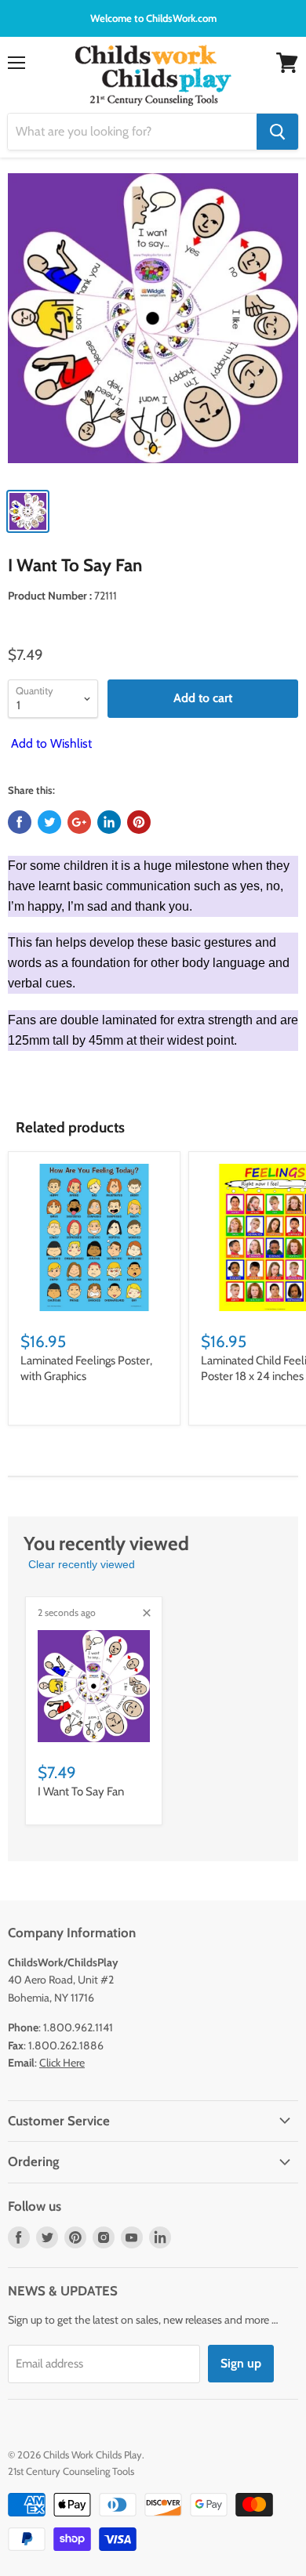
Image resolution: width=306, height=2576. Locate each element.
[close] (147, 1613)
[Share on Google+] (79, 822)
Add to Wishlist (50, 743)
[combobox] (132, 132)
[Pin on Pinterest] (139, 822)
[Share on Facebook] (20, 822)
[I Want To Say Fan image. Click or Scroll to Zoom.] (153, 326)
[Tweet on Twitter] (49, 822)
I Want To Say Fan (81, 1792)
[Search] (277, 132)
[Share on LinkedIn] (109, 822)
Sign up (241, 2363)
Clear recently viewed (82, 1564)
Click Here (62, 2063)
